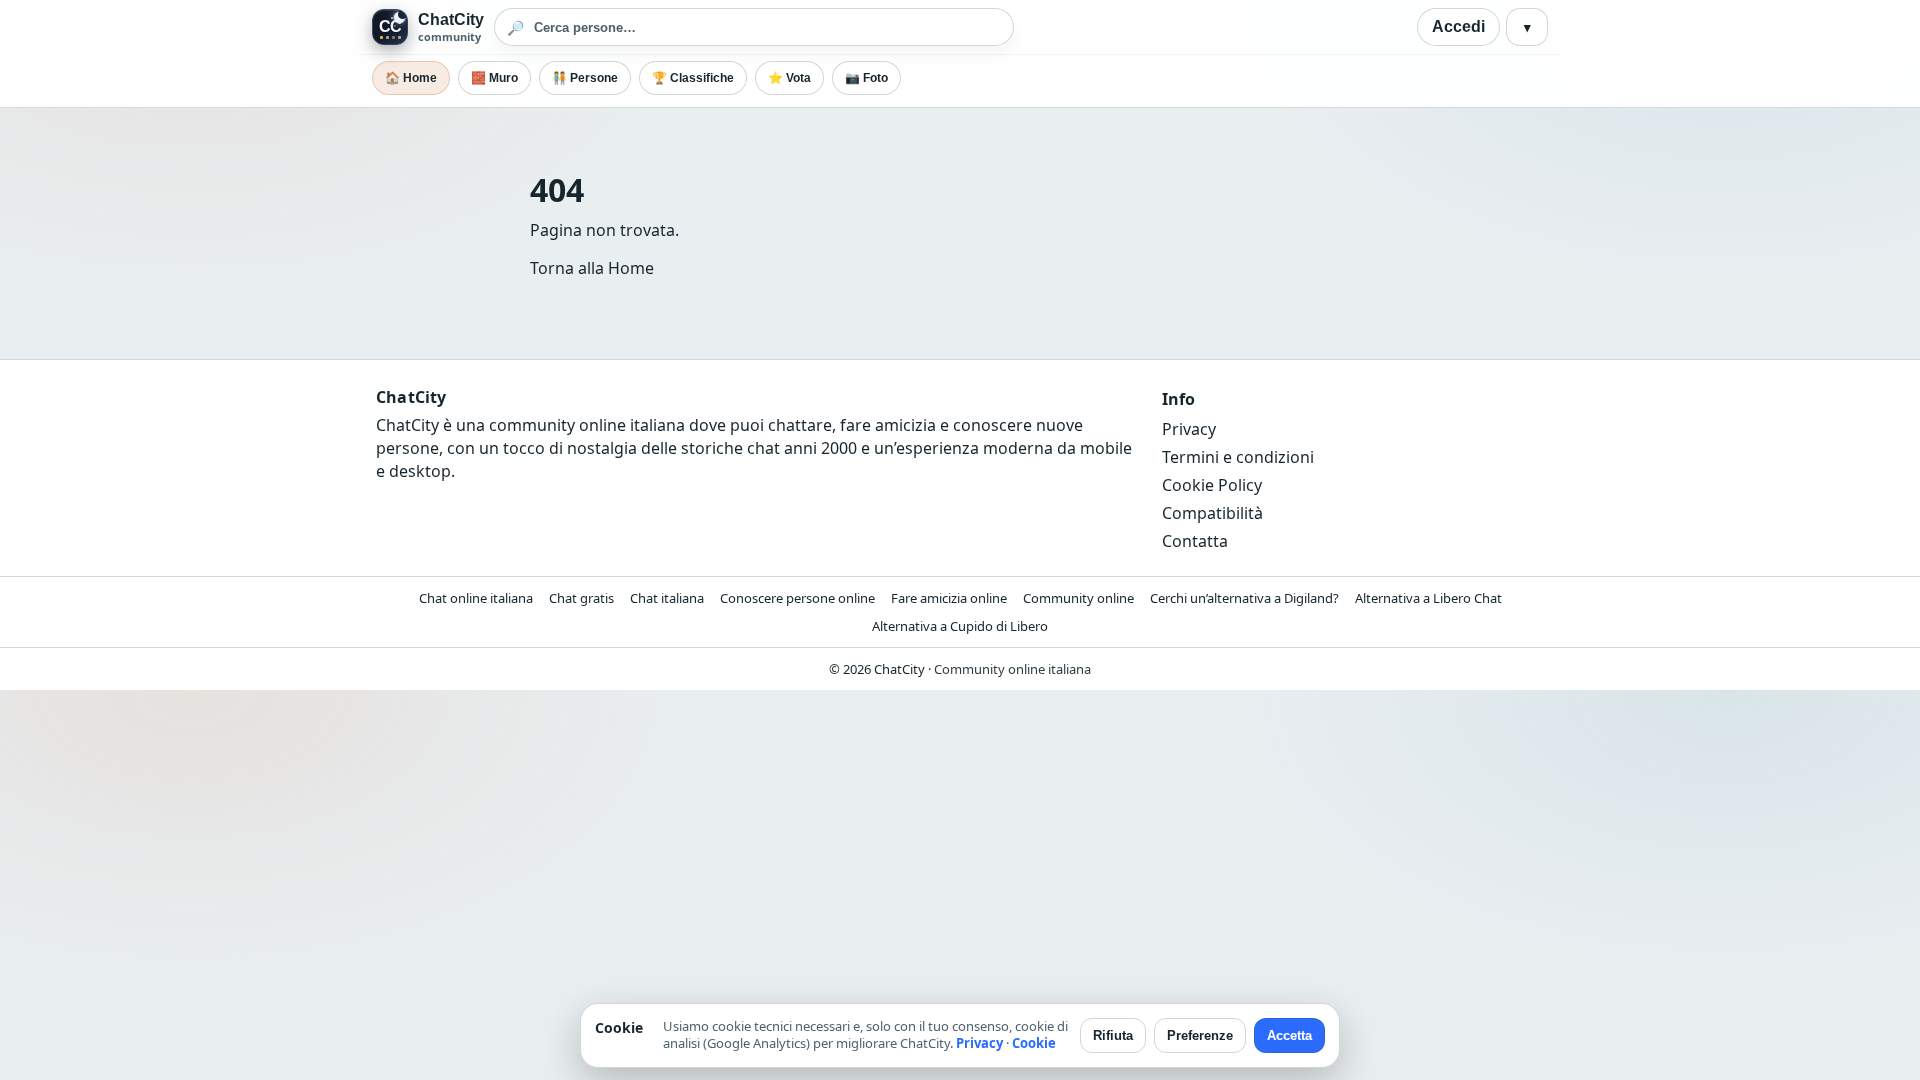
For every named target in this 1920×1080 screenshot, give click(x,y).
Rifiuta (1113, 1035)
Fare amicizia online (949, 598)
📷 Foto (866, 78)
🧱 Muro (494, 78)
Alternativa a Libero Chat (1428, 598)
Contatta (1195, 541)
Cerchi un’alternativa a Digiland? (1244, 598)
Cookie (1034, 1043)
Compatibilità (1212, 513)
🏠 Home (411, 78)
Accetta (1289, 1035)
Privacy (1189, 429)
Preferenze (1200, 1035)
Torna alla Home (592, 268)
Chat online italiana (476, 598)
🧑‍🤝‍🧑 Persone (585, 78)
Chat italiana (667, 598)
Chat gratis (581, 598)
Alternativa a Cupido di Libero (960, 626)
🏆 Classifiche (693, 78)
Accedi (1458, 26)
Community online (1078, 598)
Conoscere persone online (797, 598)
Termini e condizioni (1238, 457)
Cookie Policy (1212, 485)
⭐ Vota (789, 78)
